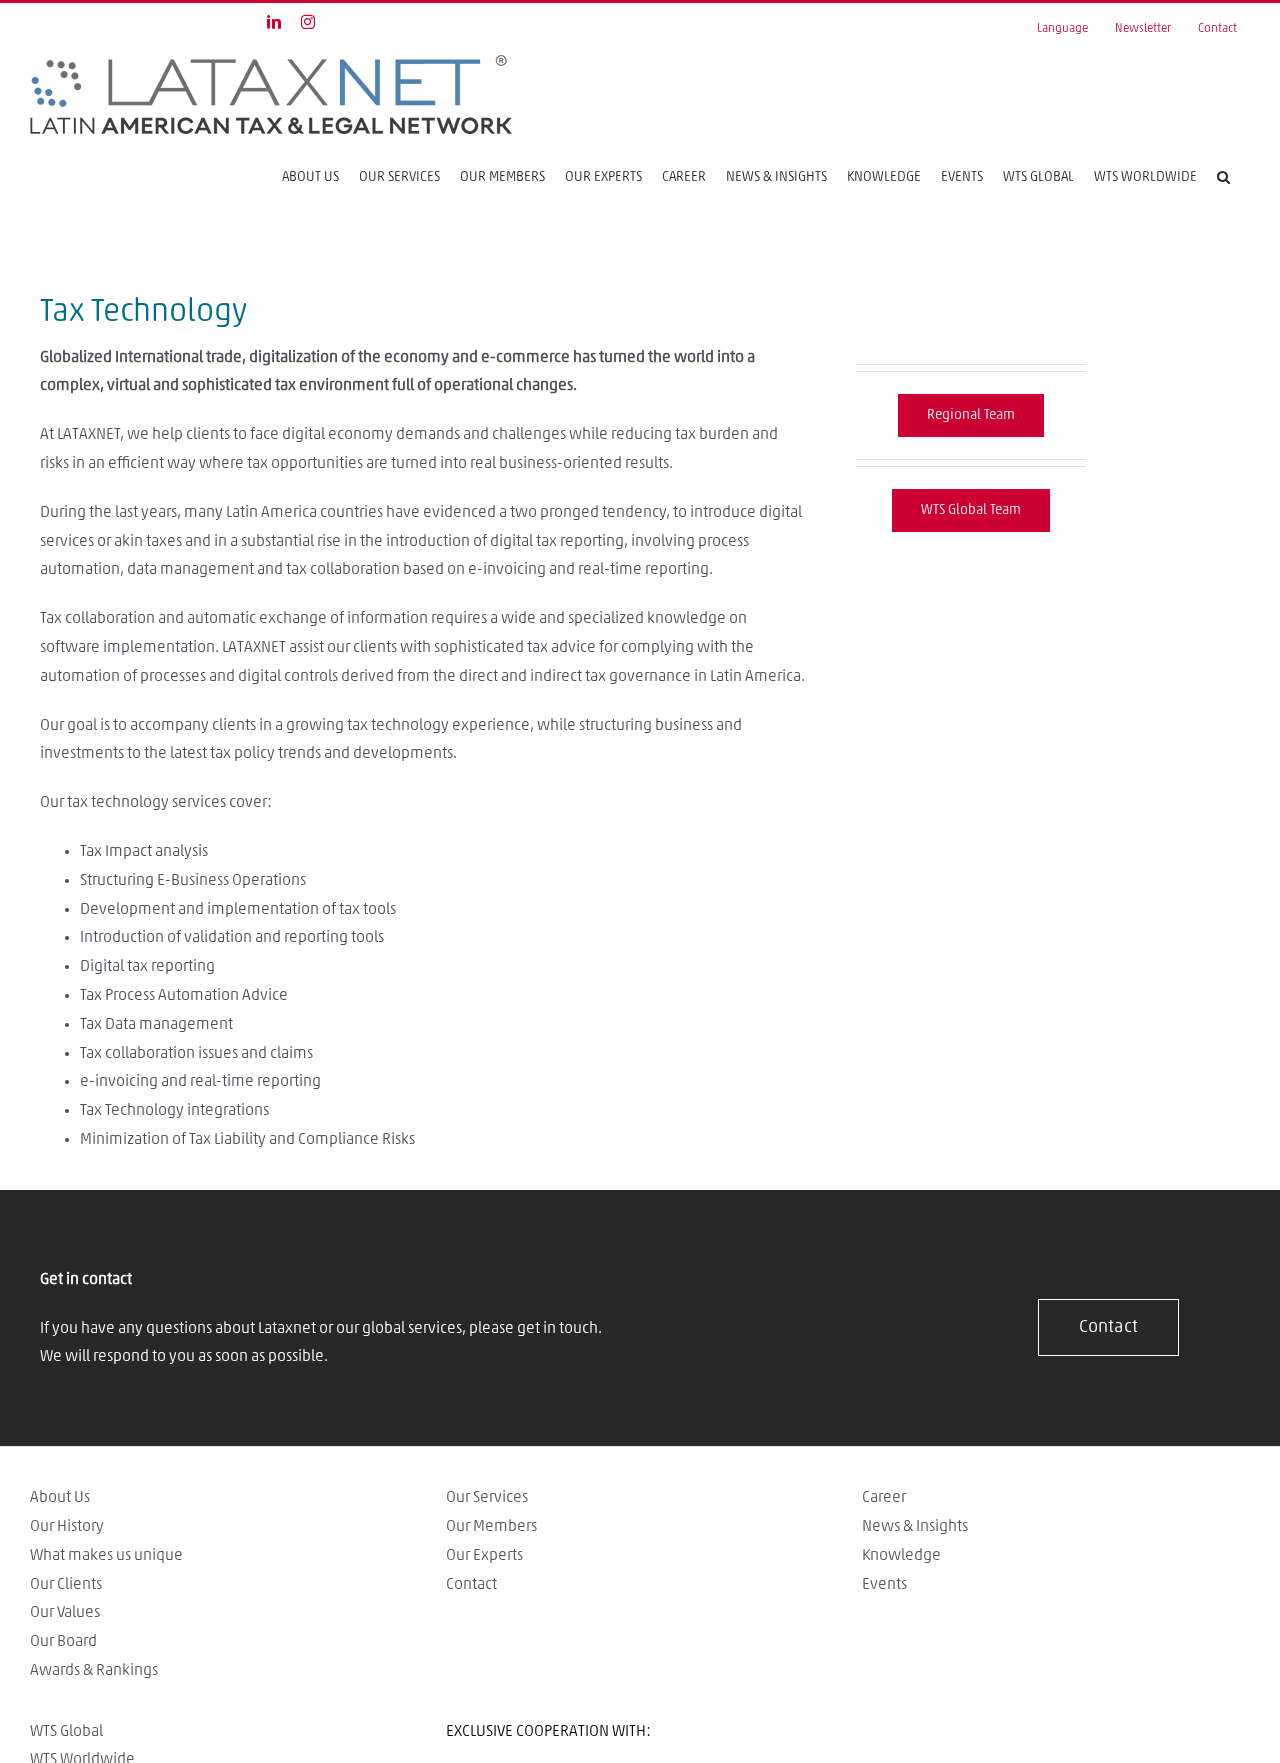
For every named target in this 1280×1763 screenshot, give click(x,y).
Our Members (491, 1526)
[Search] (1223, 176)
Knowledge (901, 1555)
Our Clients (66, 1584)
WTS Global (66, 1731)
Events (884, 1584)
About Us (60, 1497)
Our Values (65, 1612)
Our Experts (484, 1555)
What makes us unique (106, 1555)
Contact (471, 1584)
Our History (67, 1526)
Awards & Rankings (94, 1670)
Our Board (63, 1641)
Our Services (487, 1497)
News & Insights (915, 1526)
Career (884, 1497)
